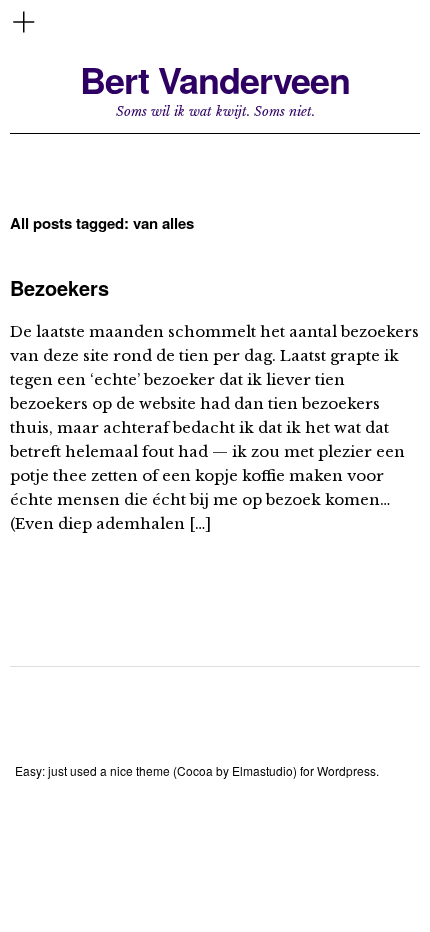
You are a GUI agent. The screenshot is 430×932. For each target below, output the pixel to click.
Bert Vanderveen (215, 79)
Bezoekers (59, 287)
